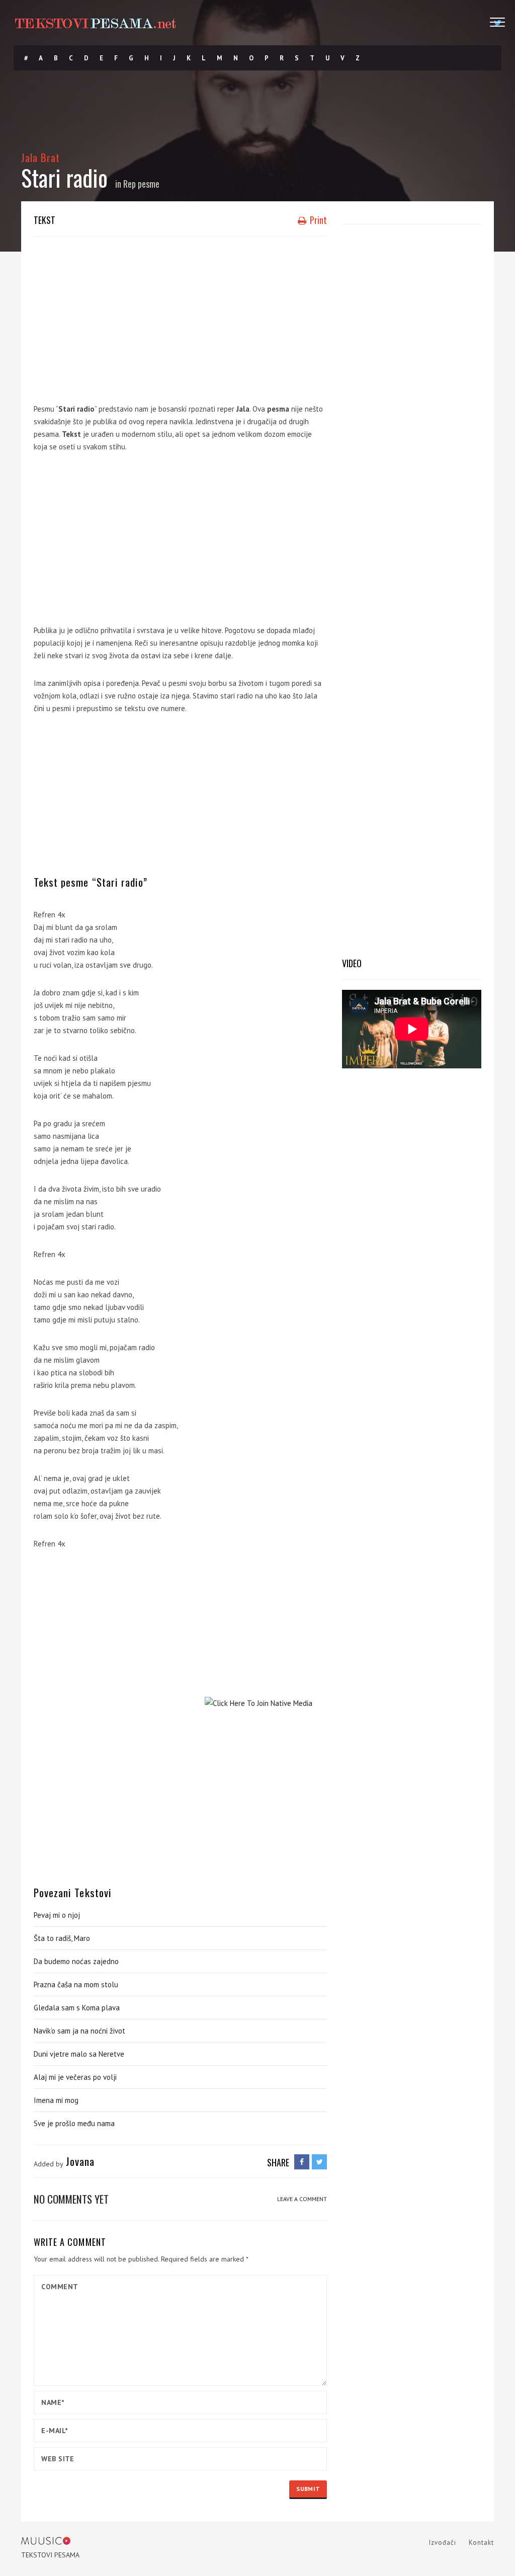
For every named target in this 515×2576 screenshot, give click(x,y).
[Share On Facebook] (302, 2162)
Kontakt (481, 2543)
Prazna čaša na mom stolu (76, 1984)
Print (317, 220)
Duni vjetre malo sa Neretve (79, 2054)
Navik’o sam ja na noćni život (79, 2031)
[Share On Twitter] (319, 2162)
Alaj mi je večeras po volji (75, 2077)
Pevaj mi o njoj (57, 1915)
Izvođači (443, 2543)
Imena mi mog (56, 2100)
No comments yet (71, 2199)
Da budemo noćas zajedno (76, 1961)
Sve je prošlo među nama (74, 2123)
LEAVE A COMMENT (302, 2199)
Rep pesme (141, 184)
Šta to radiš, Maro (62, 1938)
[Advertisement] (180, 317)
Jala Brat (40, 157)
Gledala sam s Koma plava (77, 2008)
